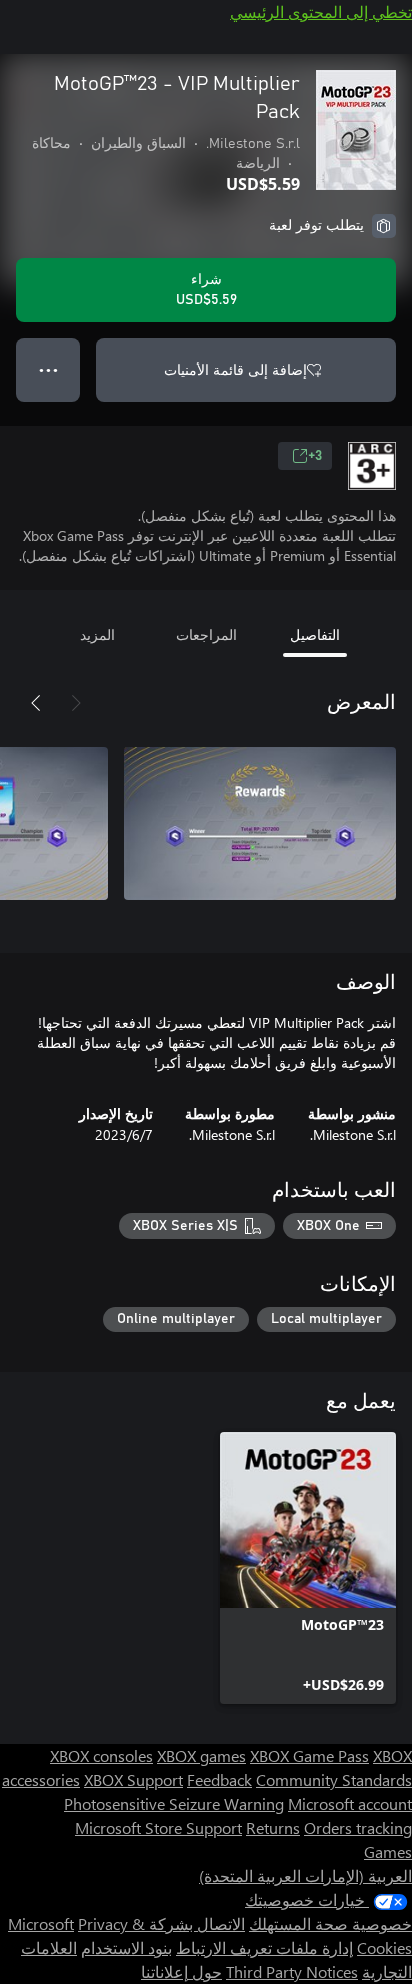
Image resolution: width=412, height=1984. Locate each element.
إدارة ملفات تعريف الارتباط (264, 1947)
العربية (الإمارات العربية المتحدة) (305, 1875)
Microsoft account (350, 1803)
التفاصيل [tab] (315, 634)
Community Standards (334, 1779)
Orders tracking (358, 1827)
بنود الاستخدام (126, 1947)
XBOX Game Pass (309, 1755)
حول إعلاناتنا (181, 1971)
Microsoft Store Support (158, 1827)
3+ (315, 456)
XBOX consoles (101, 1755)
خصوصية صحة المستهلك (330, 1923)
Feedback (219, 1779)
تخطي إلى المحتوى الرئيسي (321, 11)
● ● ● (48, 369)
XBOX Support (133, 1779)
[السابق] (76, 703)
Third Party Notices (292, 1971)
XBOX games (201, 1755)
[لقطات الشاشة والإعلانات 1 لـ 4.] (260, 823)
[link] (308, 1568)
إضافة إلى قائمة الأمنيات (235, 369)
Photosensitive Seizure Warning (174, 1803)
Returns (273, 1827)
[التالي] (36, 703)
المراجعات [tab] (206, 634)
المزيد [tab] (97, 634)
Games (388, 1851)
